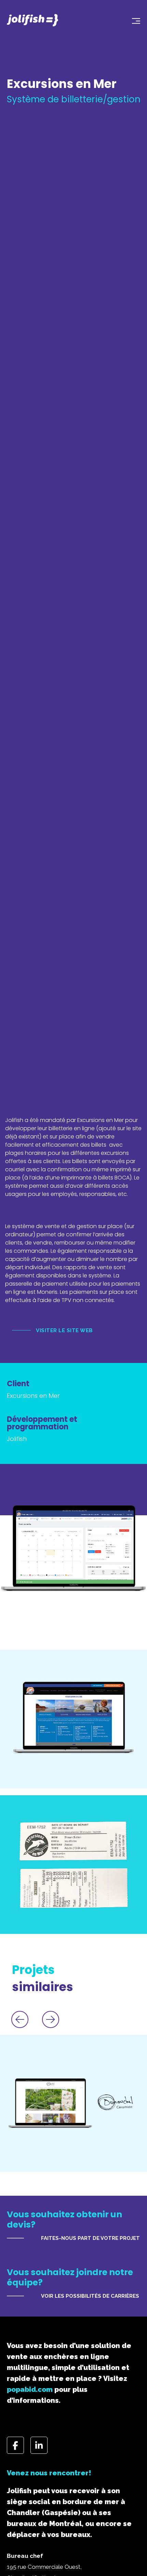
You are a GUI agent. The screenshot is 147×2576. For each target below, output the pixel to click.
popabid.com (30, 2389)
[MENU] (127, 20)
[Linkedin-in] (39, 2445)
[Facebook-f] (15, 2445)
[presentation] (20, 2019)
